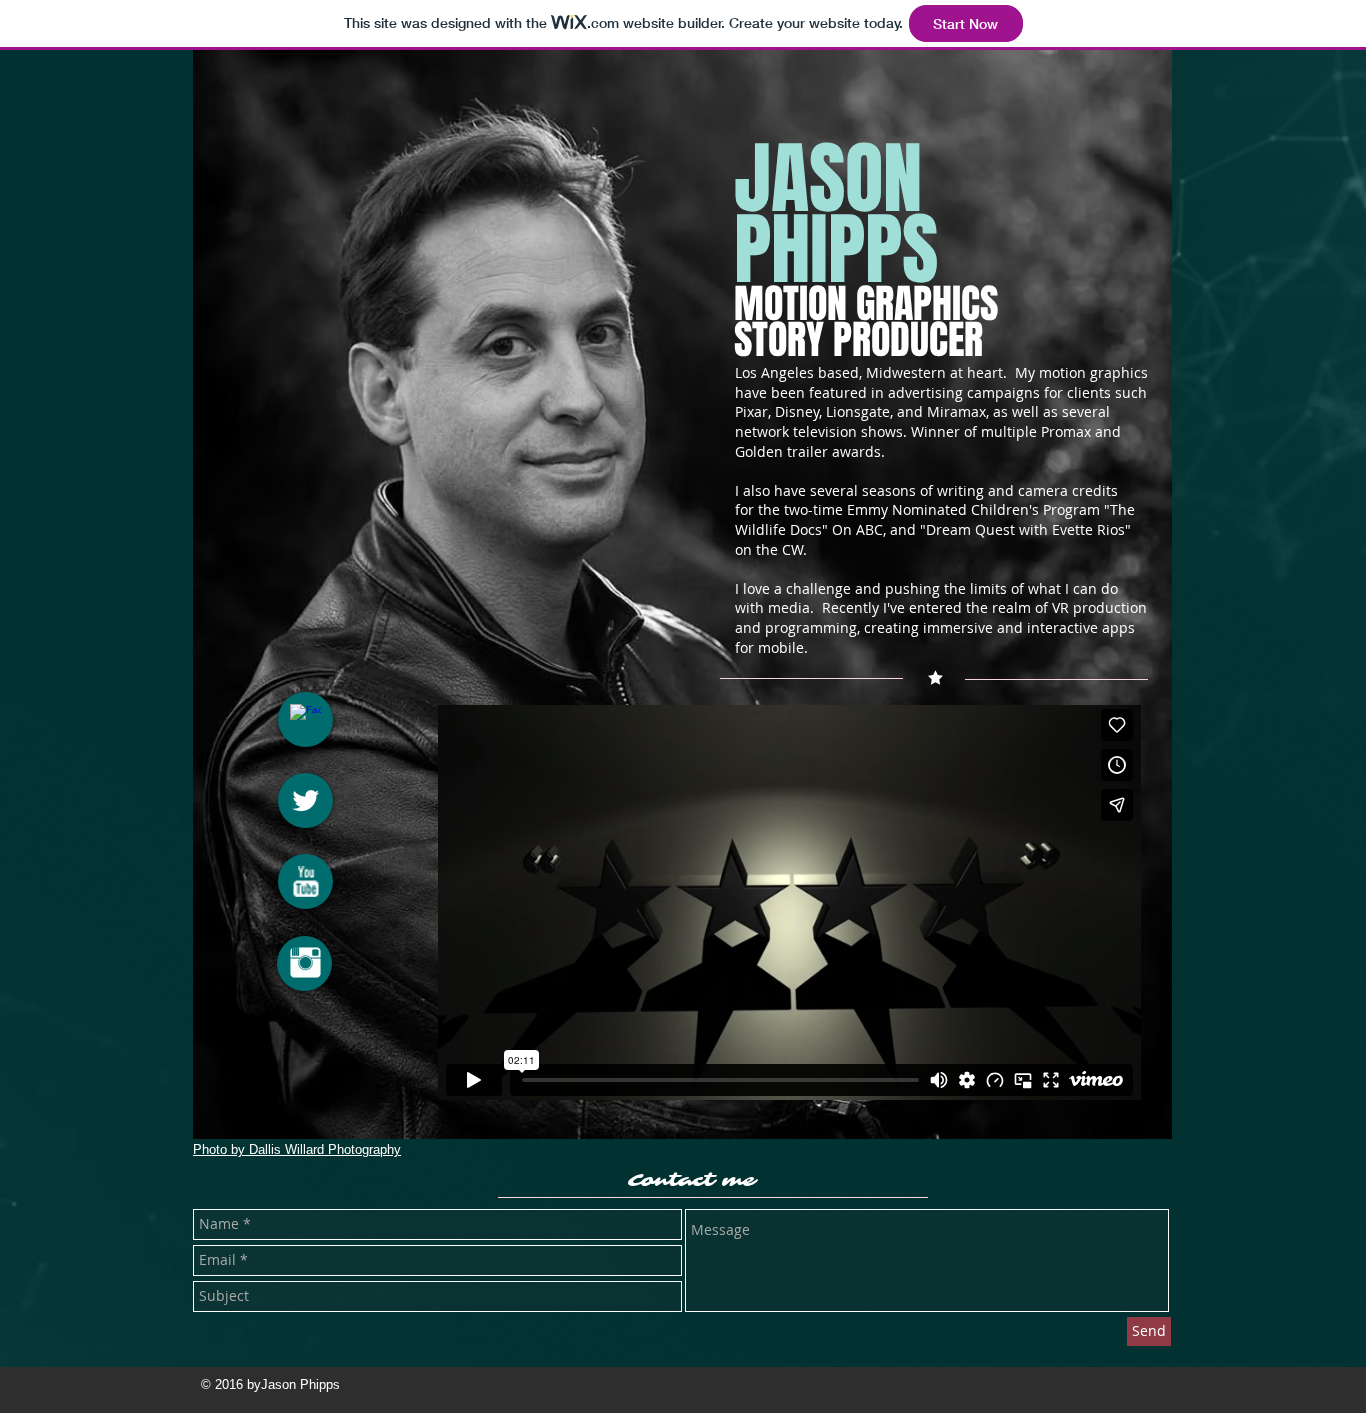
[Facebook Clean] (305, 719)
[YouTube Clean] (305, 881)
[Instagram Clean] (305, 962)
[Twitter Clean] (305, 800)
